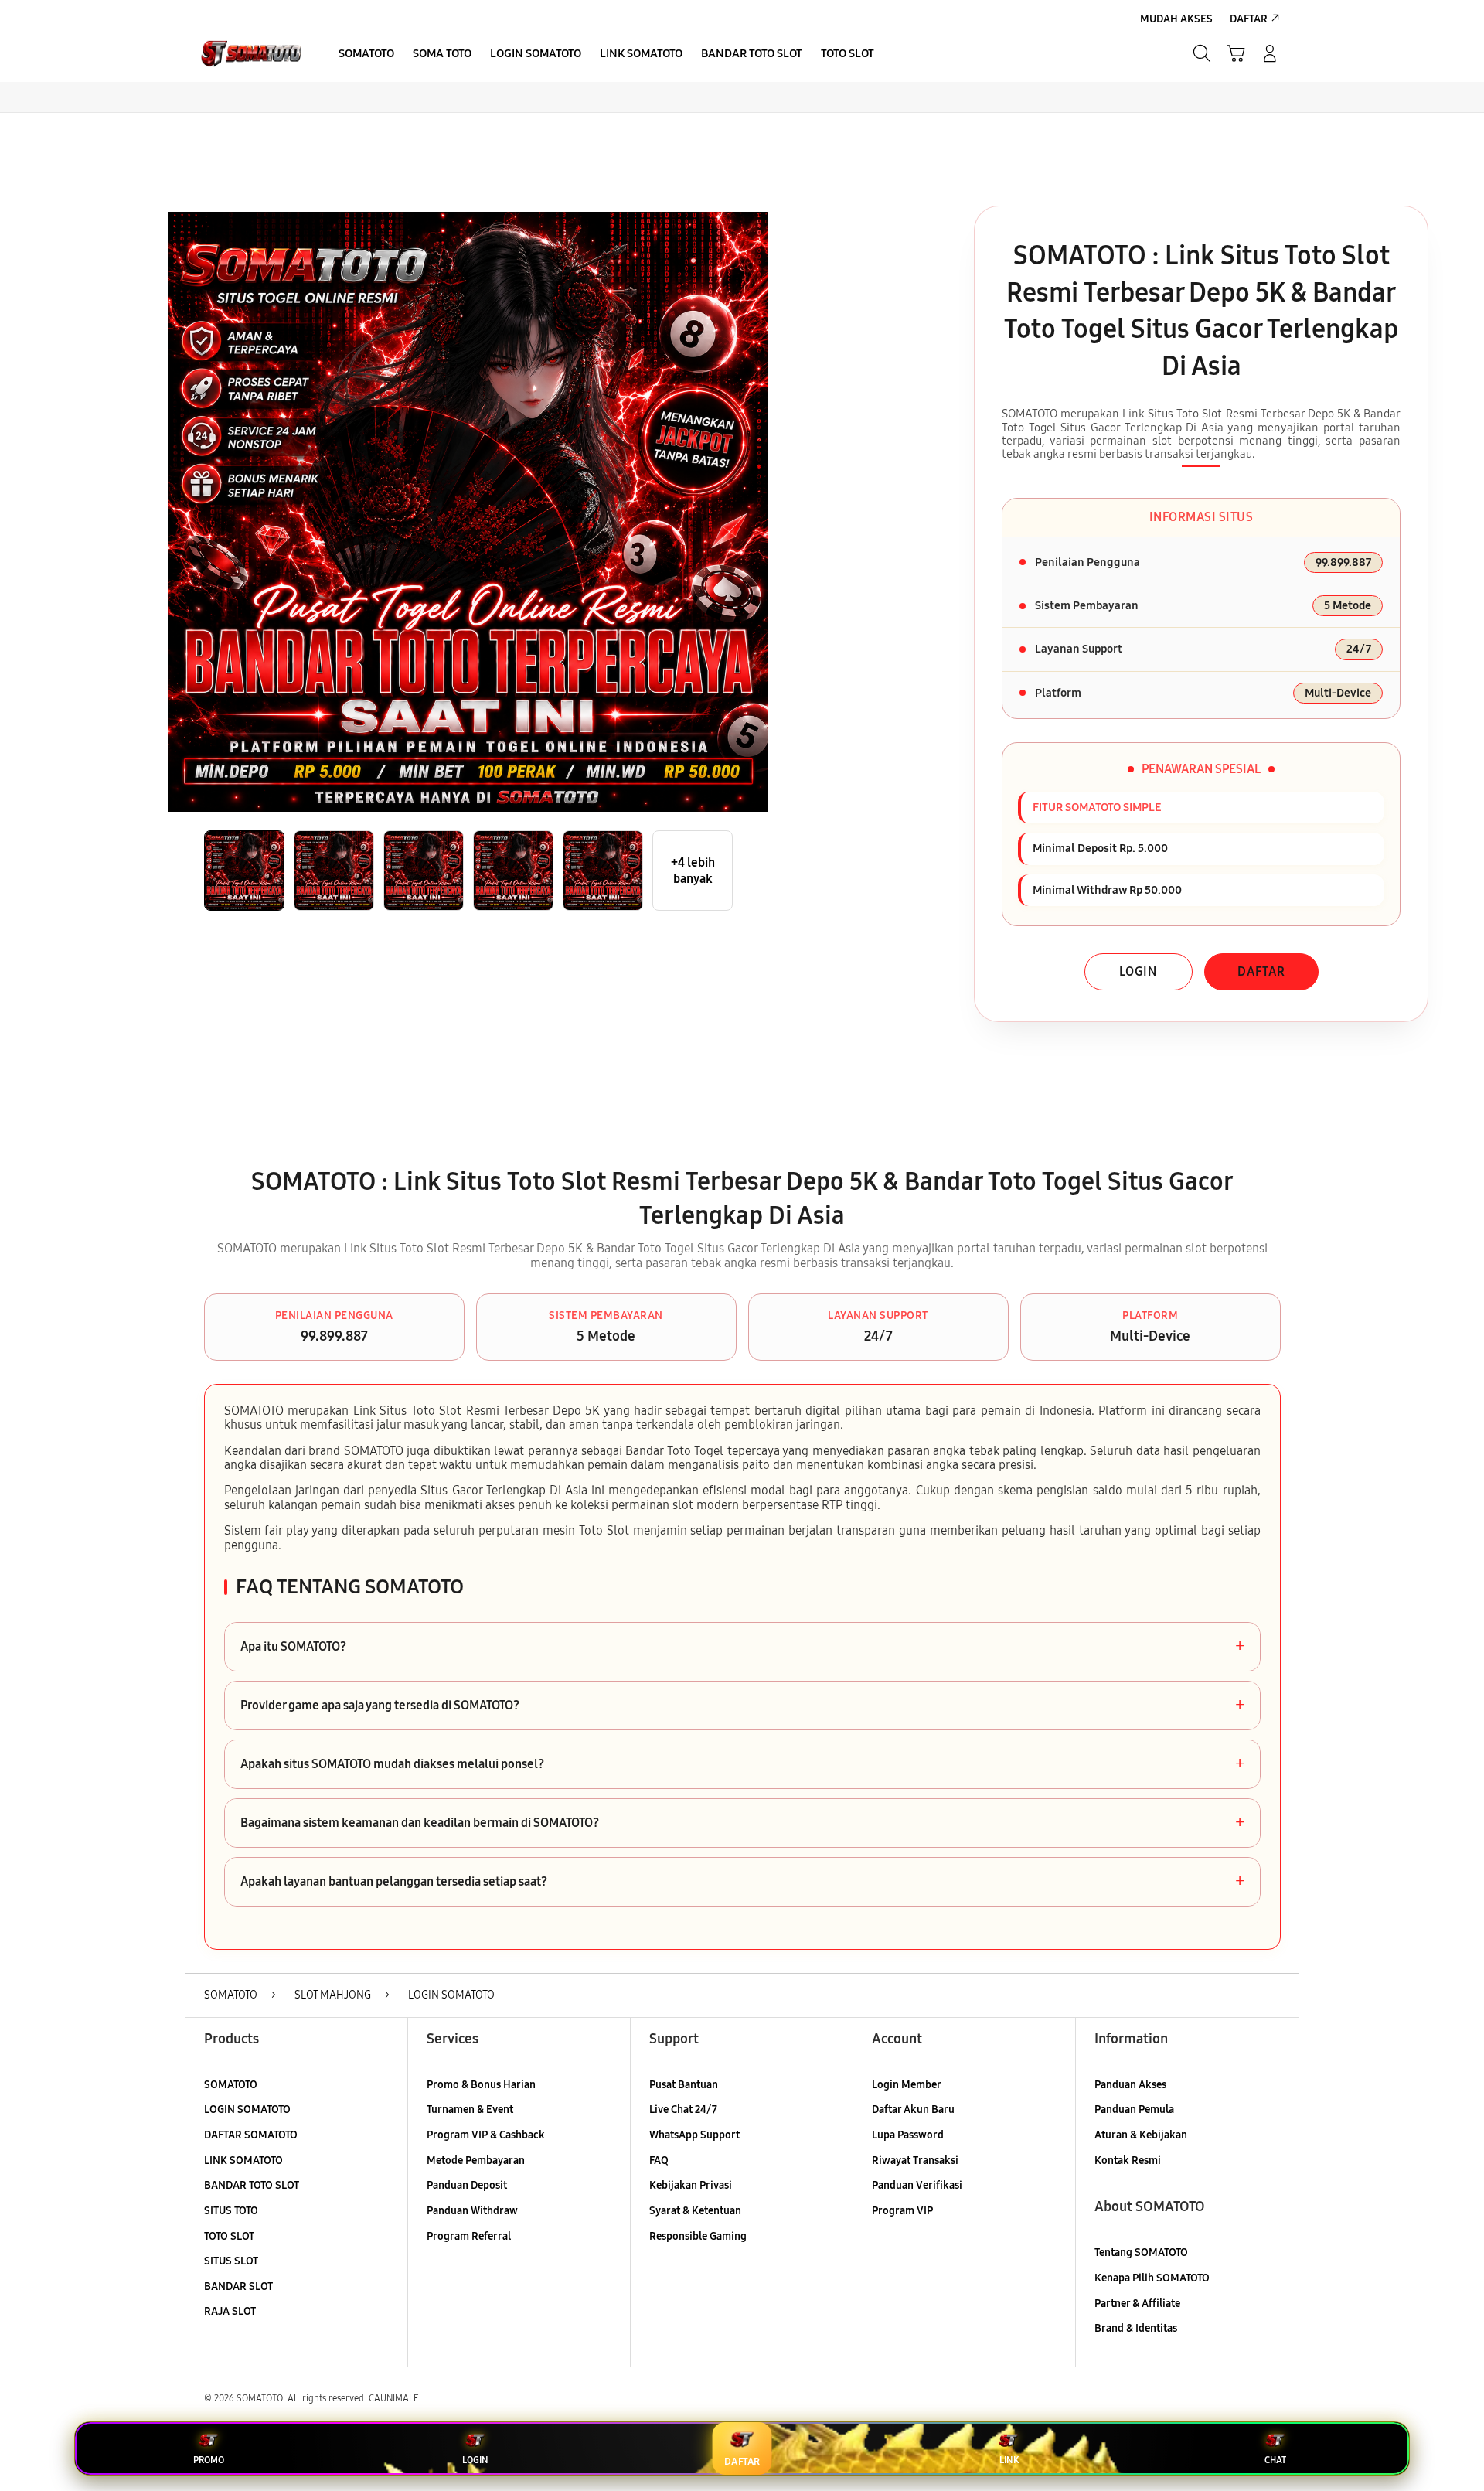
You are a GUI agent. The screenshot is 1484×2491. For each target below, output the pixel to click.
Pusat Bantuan (684, 2085)
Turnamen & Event (470, 2109)
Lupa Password (908, 2135)
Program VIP (902, 2211)
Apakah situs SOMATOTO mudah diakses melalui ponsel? (742, 1764)
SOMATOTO (231, 2085)
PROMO (209, 2460)
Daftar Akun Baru (913, 2109)
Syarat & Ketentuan (695, 2211)
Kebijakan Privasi (691, 2185)
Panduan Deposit (467, 2185)
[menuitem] (366, 55)
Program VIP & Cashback (486, 2135)
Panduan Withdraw (472, 2211)
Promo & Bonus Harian (481, 2085)
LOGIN (1138, 971)
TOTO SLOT (229, 2236)
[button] (1236, 53)
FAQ (659, 2160)
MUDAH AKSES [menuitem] (1176, 19)
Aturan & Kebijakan (1141, 2135)
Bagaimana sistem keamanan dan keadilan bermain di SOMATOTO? (742, 1823)
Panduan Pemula (1134, 2109)
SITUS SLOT (231, 2261)
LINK (1009, 2460)
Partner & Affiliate (1137, 2304)
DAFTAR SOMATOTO (251, 2135)
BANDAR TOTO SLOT (252, 2185)
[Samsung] (251, 53)
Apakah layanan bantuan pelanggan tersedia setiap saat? (742, 1882)
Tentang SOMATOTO (1141, 2252)
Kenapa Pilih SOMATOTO (1152, 2278)
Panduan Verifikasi (917, 2185)
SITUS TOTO (231, 2211)
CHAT (1275, 2460)
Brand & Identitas (1136, 2328)
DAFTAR (1261, 971)
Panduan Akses (1130, 2085)
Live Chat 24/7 (683, 2109)
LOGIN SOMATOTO (247, 2109)
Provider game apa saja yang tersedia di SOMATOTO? (742, 1706)
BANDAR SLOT (238, 2287)
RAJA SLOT (230, 2311)
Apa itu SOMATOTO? (742, 1647)
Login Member (907, 2085)
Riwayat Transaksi (915, 2160)
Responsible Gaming (698, 2236)
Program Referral (469, 2236)
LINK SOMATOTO (243, 2160)
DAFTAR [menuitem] (1249, 19)
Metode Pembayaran (476, 2160)
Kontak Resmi (1128, 2160)
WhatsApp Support (694, 2135)
